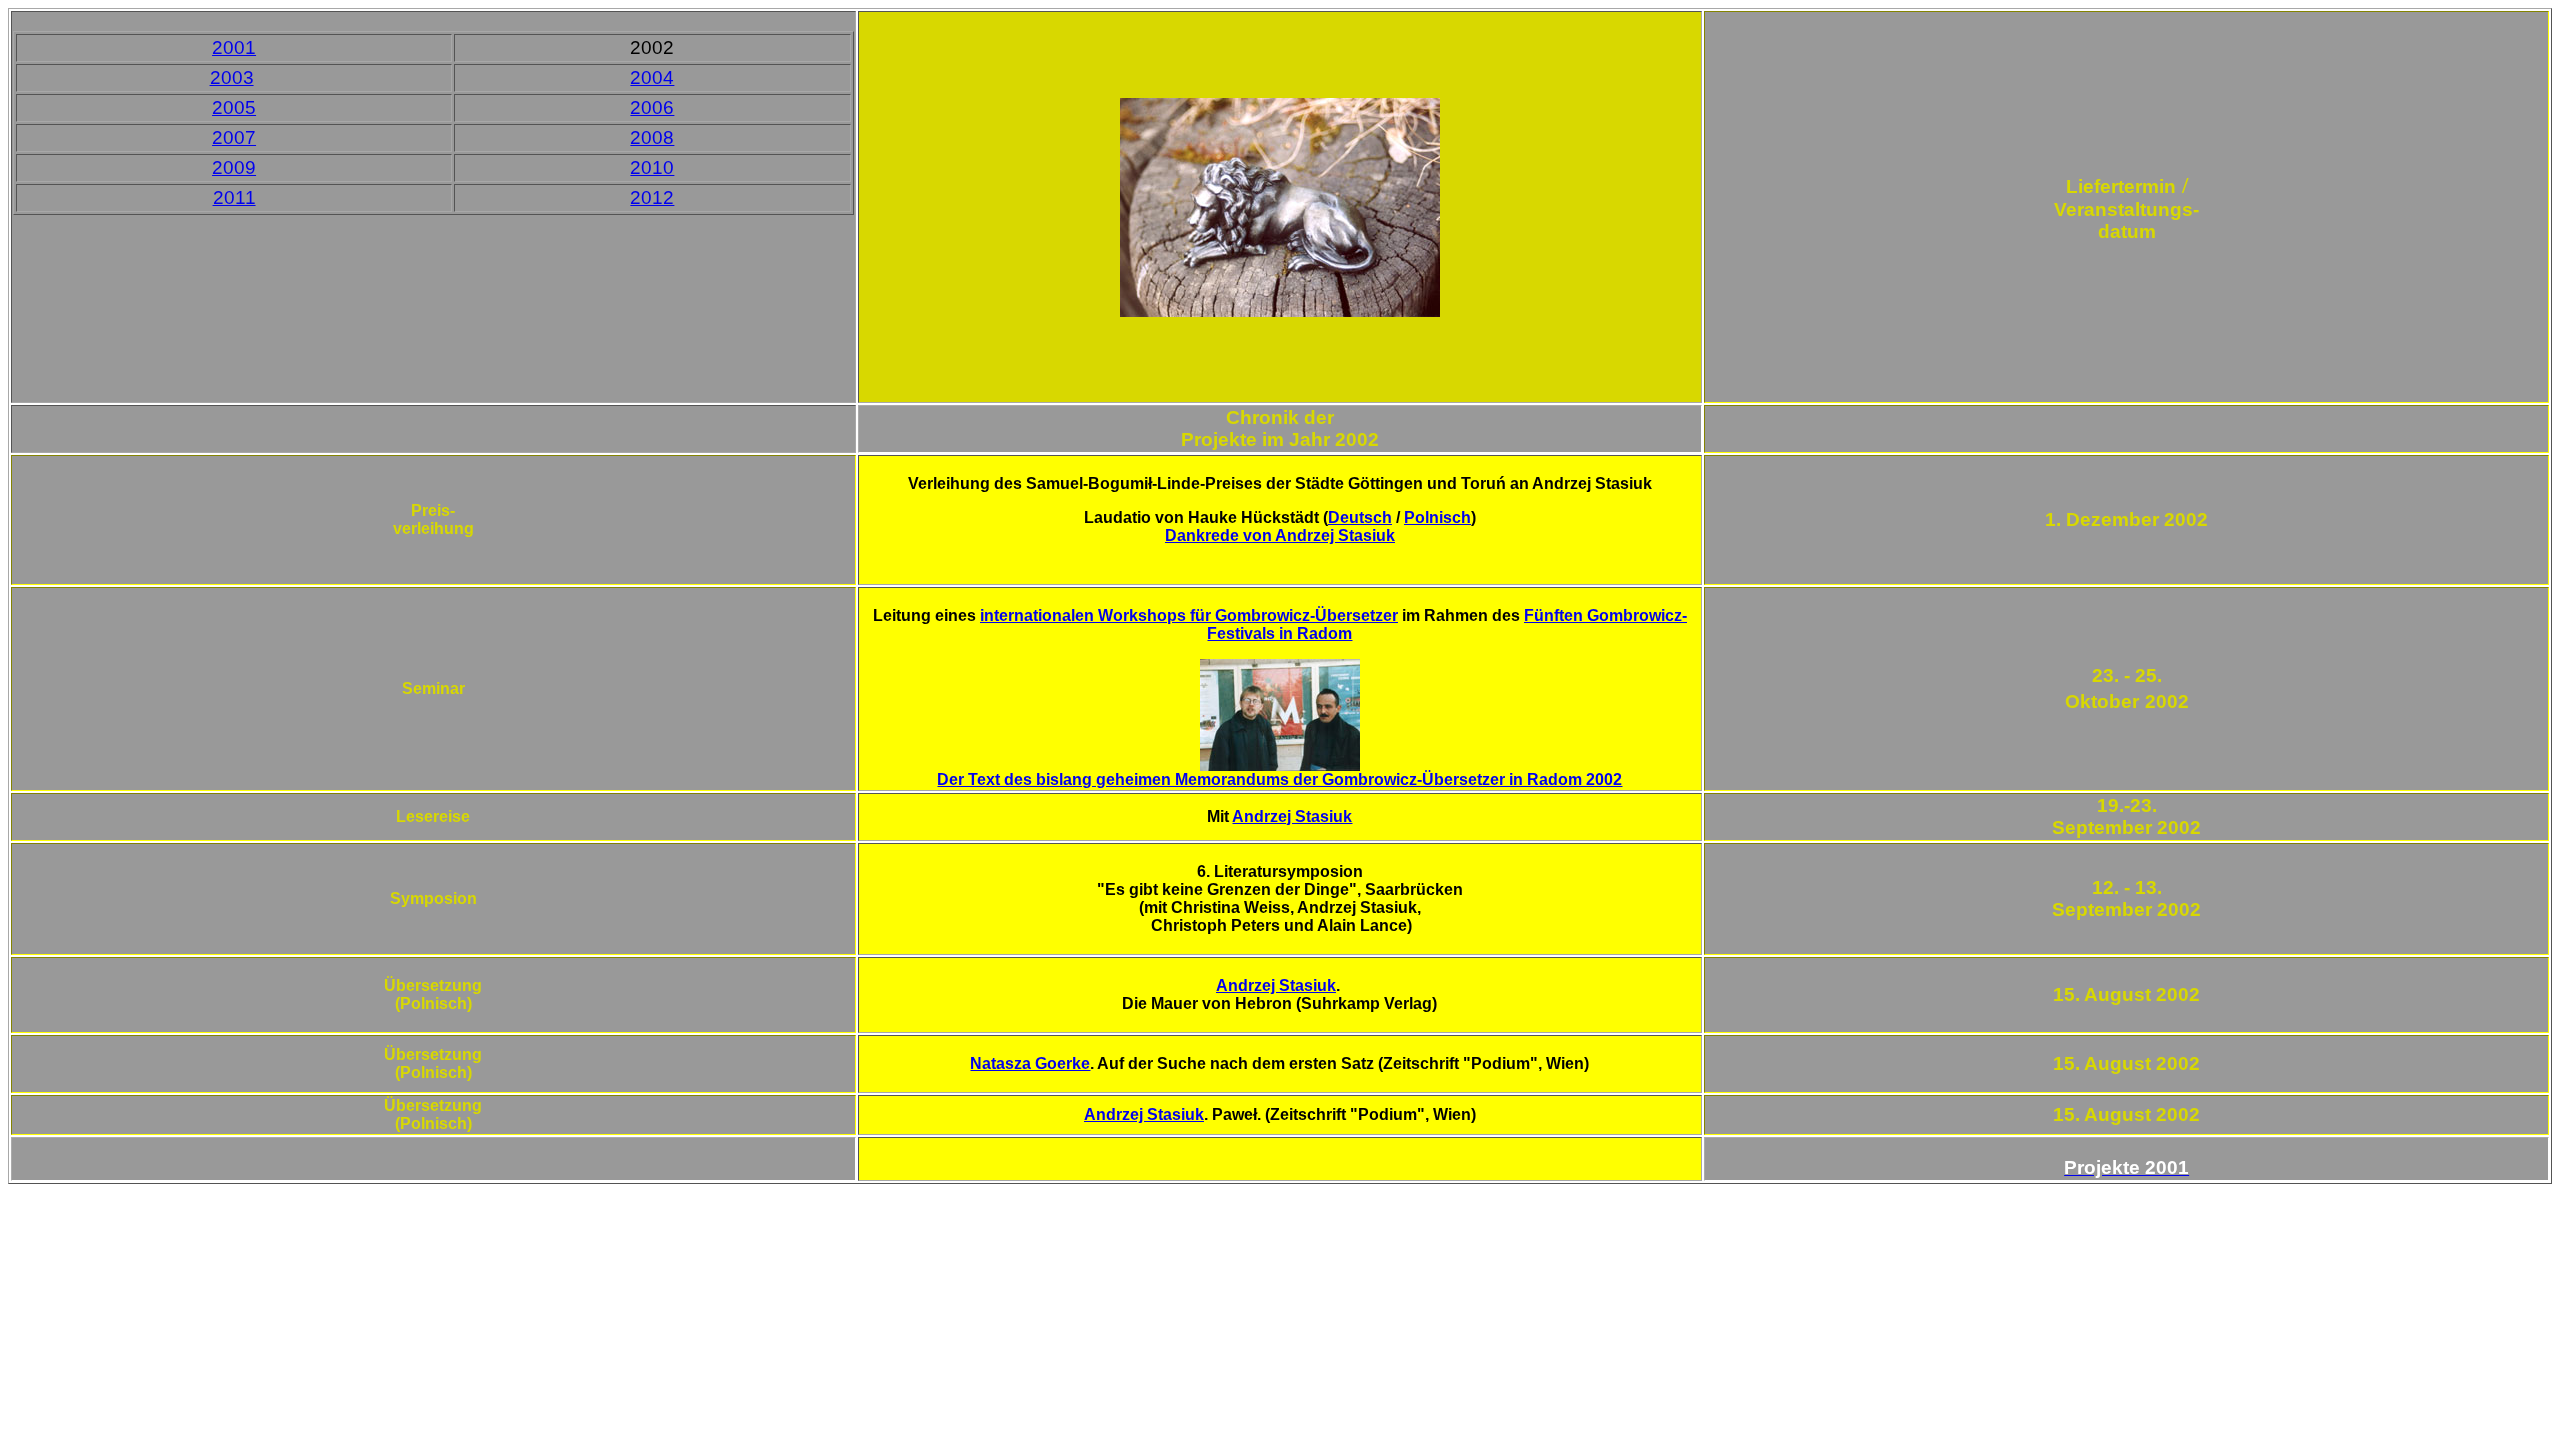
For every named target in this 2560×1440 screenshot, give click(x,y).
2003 (232, 77)
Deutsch (1360, 517)
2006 (652, 107)
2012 (652, 197)
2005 (234, 107)
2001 (234, 47)
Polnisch (1437, 517)
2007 (234, 137)
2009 (234, 167)
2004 (652, 77)
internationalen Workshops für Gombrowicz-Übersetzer (1189, 615)
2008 (652, 137)
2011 (234, 197)
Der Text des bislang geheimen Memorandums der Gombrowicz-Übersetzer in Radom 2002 (1279, 779)
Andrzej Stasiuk (1292, 816)
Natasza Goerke (1030, 1063)
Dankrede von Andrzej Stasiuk (1280, 535)
